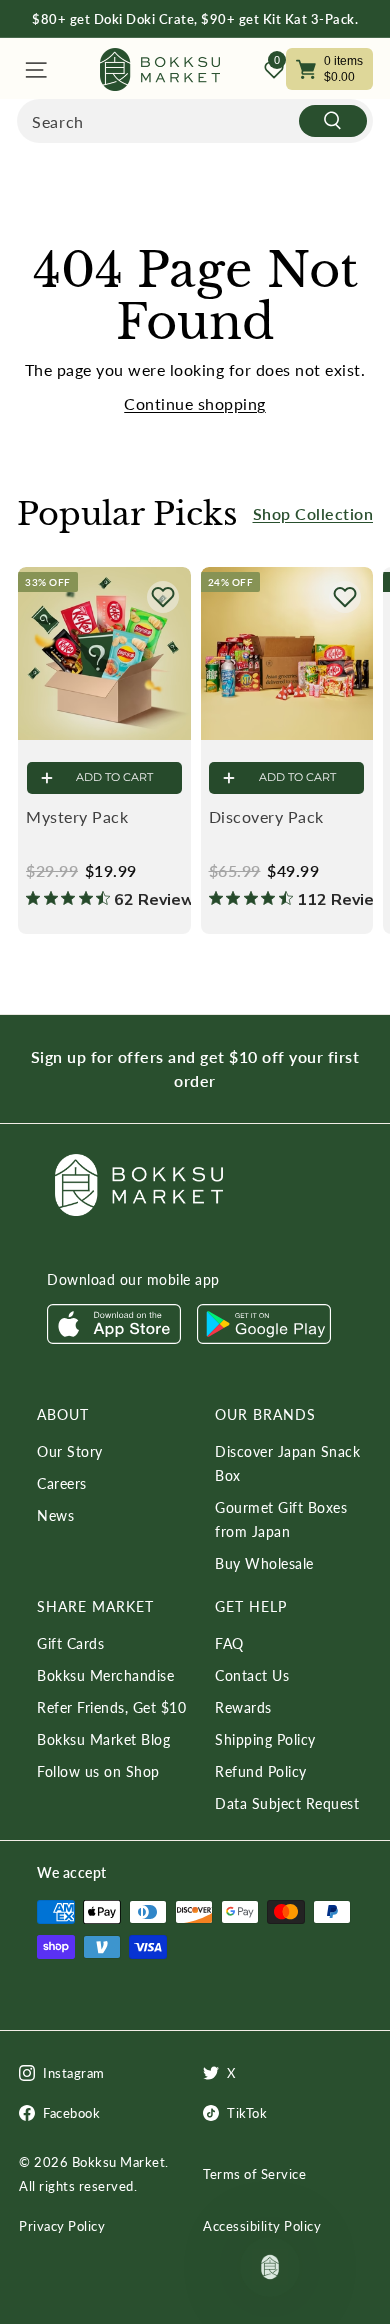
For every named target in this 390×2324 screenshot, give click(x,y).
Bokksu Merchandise (105, 1675)
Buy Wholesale (264, 1563)
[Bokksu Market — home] (160, 69)
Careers (62, 1483)
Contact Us (252, 1675)
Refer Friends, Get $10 (111, 1707)
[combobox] (195, 121)
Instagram (74, 2073)
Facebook (71, 2113)
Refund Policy (261, 1771)
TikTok (247, 2113)
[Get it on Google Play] (264, 1338)
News (55, 1515)
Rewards (243, 1707)
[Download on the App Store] (114, 1338)
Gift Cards (70, 1643)
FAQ (229, 1643)
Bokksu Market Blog (103, 1739)
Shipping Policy (265, 1739)
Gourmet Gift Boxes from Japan (281, 1519)
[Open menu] (34, 69)
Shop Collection (313, 513)
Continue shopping (195, 403)
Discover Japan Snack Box (287, 1463)
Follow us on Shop (98, 1771)
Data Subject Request (287, 1803)
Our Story (70, 1451)
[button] (163, 597)
